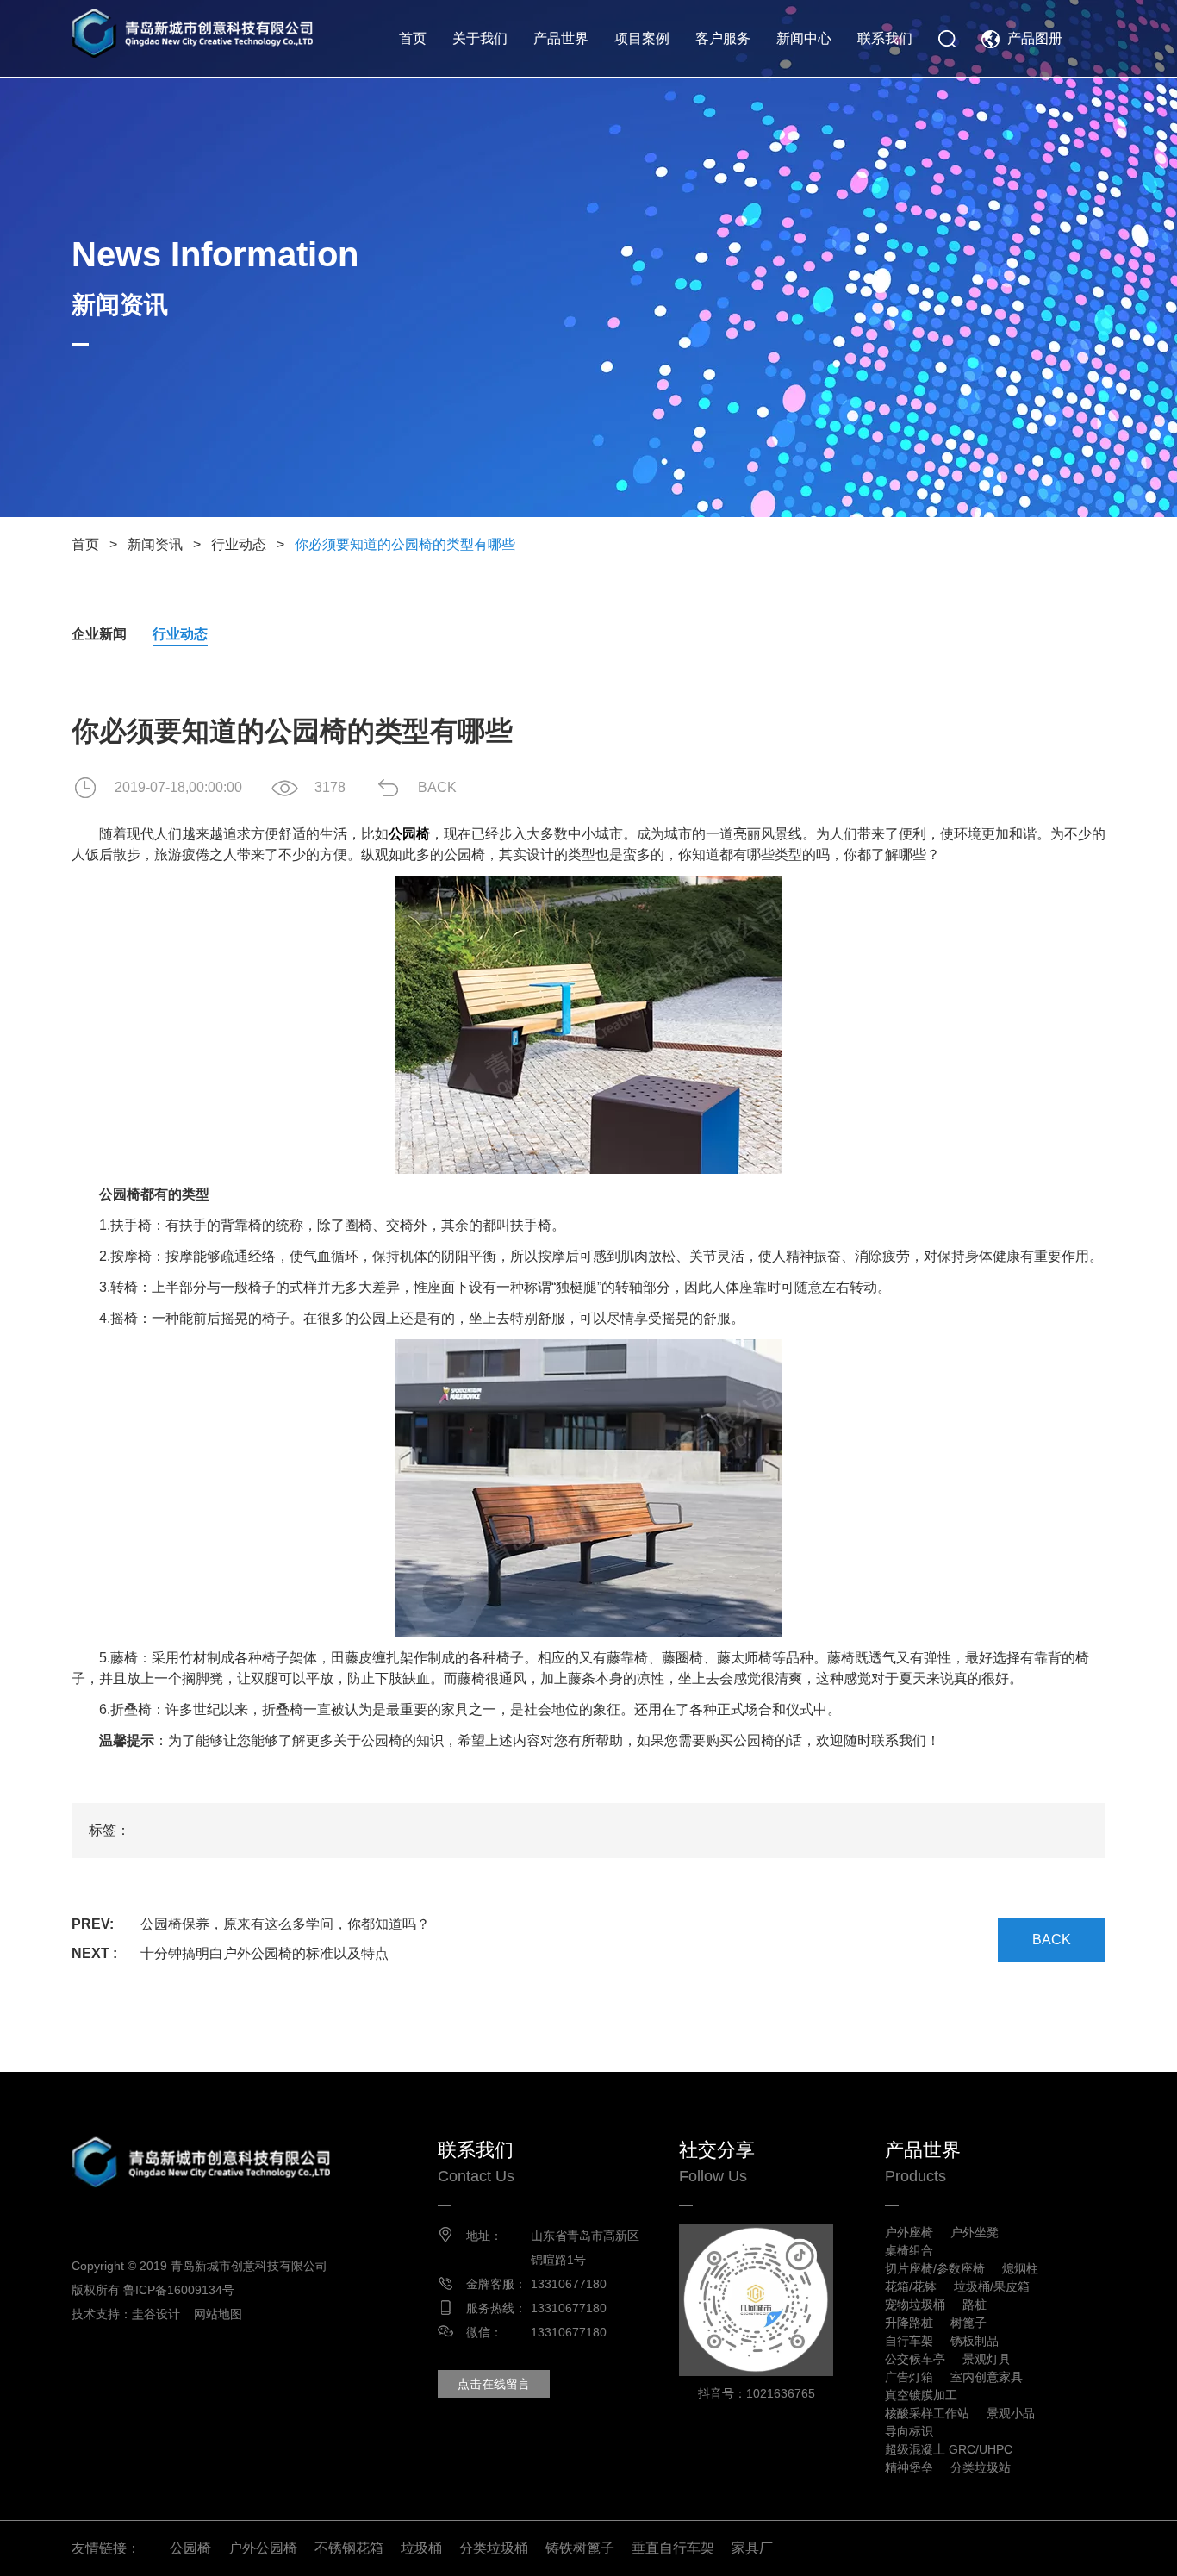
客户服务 (723, 38)
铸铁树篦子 (580, 2548)
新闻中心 (804, 38)
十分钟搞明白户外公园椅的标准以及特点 (265, 1953)
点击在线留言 (494, 2384)
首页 (413, 38)
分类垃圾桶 (494, 2548)
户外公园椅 (263, 2548)
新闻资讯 (155, 544)
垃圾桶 (421, 2548)
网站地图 (218, 2314)
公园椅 (190, 2548)
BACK (437, 787)
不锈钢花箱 (349, 2548)
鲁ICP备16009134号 (179, 2290)
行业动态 (239, 544)
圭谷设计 (156, 2314)
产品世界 (561, 38)
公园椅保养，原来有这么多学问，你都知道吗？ (285, 1924)
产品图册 (1035, 38)
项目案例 (642, 38)
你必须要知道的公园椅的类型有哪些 (405, 544)
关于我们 (480, 38)
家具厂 (752, 2548)
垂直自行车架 (673, 2548)
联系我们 (885, 38)
